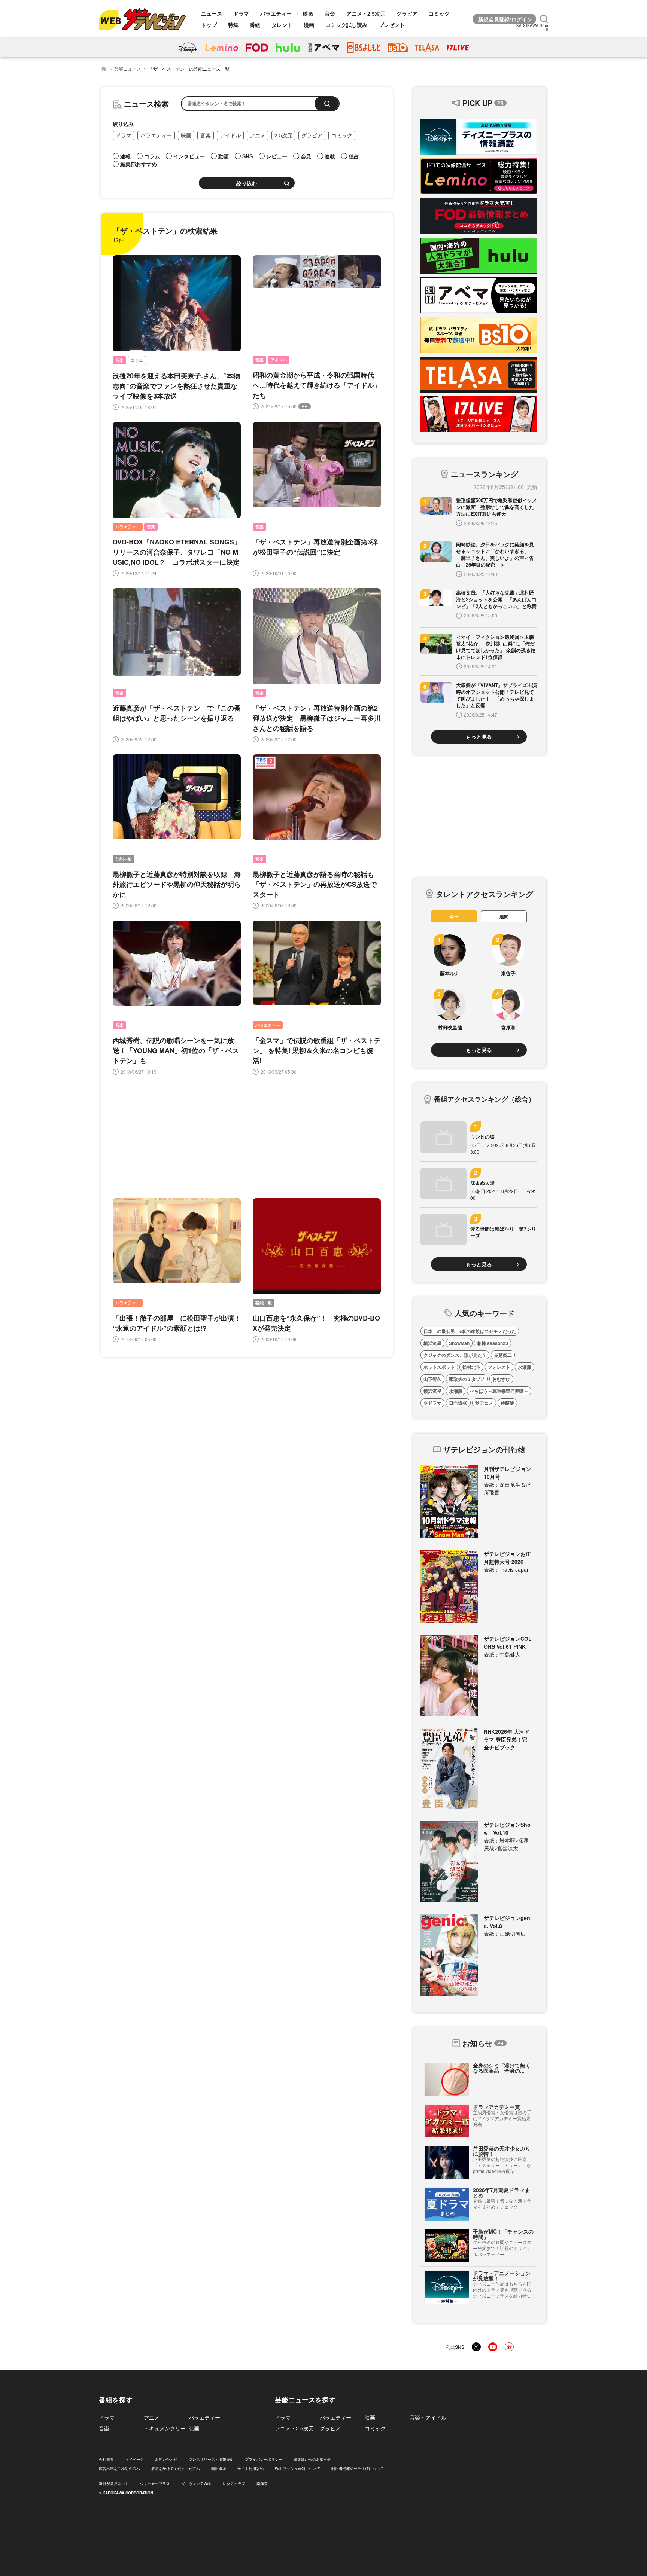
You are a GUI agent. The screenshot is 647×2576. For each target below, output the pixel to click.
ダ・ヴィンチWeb (196, 2484)
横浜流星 (432, 1343)
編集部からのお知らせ (312, 2459)
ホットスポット (439, 1367)
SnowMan (459, 1343)
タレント (282, 25)
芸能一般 (124, 859)
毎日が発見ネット (114, 2484)
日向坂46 (458, 1403)
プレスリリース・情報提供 (211, 2459)
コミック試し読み (346, 25)
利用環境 (219, 2469)
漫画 (309, 25)
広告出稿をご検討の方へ (119, 2469)
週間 (504, 916)
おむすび (501, 1379)
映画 (308, 13)
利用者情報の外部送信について (358, 2469)
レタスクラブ (234, 2484)
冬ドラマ (432, 1403)
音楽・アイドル (428, 2417)
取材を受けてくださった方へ (176, 2469)
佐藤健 (507, 1403)
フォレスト (499, 1367)
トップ (209, 25)
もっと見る (479, 736)
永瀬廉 (525, 1367)
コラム (137, 360)
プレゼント (392, 25)
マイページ (134, 2459)
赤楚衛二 (503, 1355)
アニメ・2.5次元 (366, 13)
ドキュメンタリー (165, 2428)
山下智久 (432, 1379)
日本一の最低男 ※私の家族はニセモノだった (470, 1331)
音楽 (330, 13)
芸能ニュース (128, 69)
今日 (454, 916)
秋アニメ (484, 1403)
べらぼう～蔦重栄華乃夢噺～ (499, 1391)
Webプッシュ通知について (297, 2469)
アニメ (258, 135)
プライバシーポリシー (264, 2459)
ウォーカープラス (155, 2484)
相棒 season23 (493, 1343)
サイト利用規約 (250, 2469)
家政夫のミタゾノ (467, 1379)
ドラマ (241, 13)
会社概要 (106, 2459)
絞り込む (247, 184)
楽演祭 (262, 2484)
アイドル (230, 135)
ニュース (212, 13)
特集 (233, 25)
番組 (255, 25)
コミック (439, 13)
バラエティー (276, 13)
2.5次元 (283, 135)
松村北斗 (471, 1367)
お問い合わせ (166, 2459)
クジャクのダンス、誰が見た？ (455, 1355)
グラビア (407, 13)
